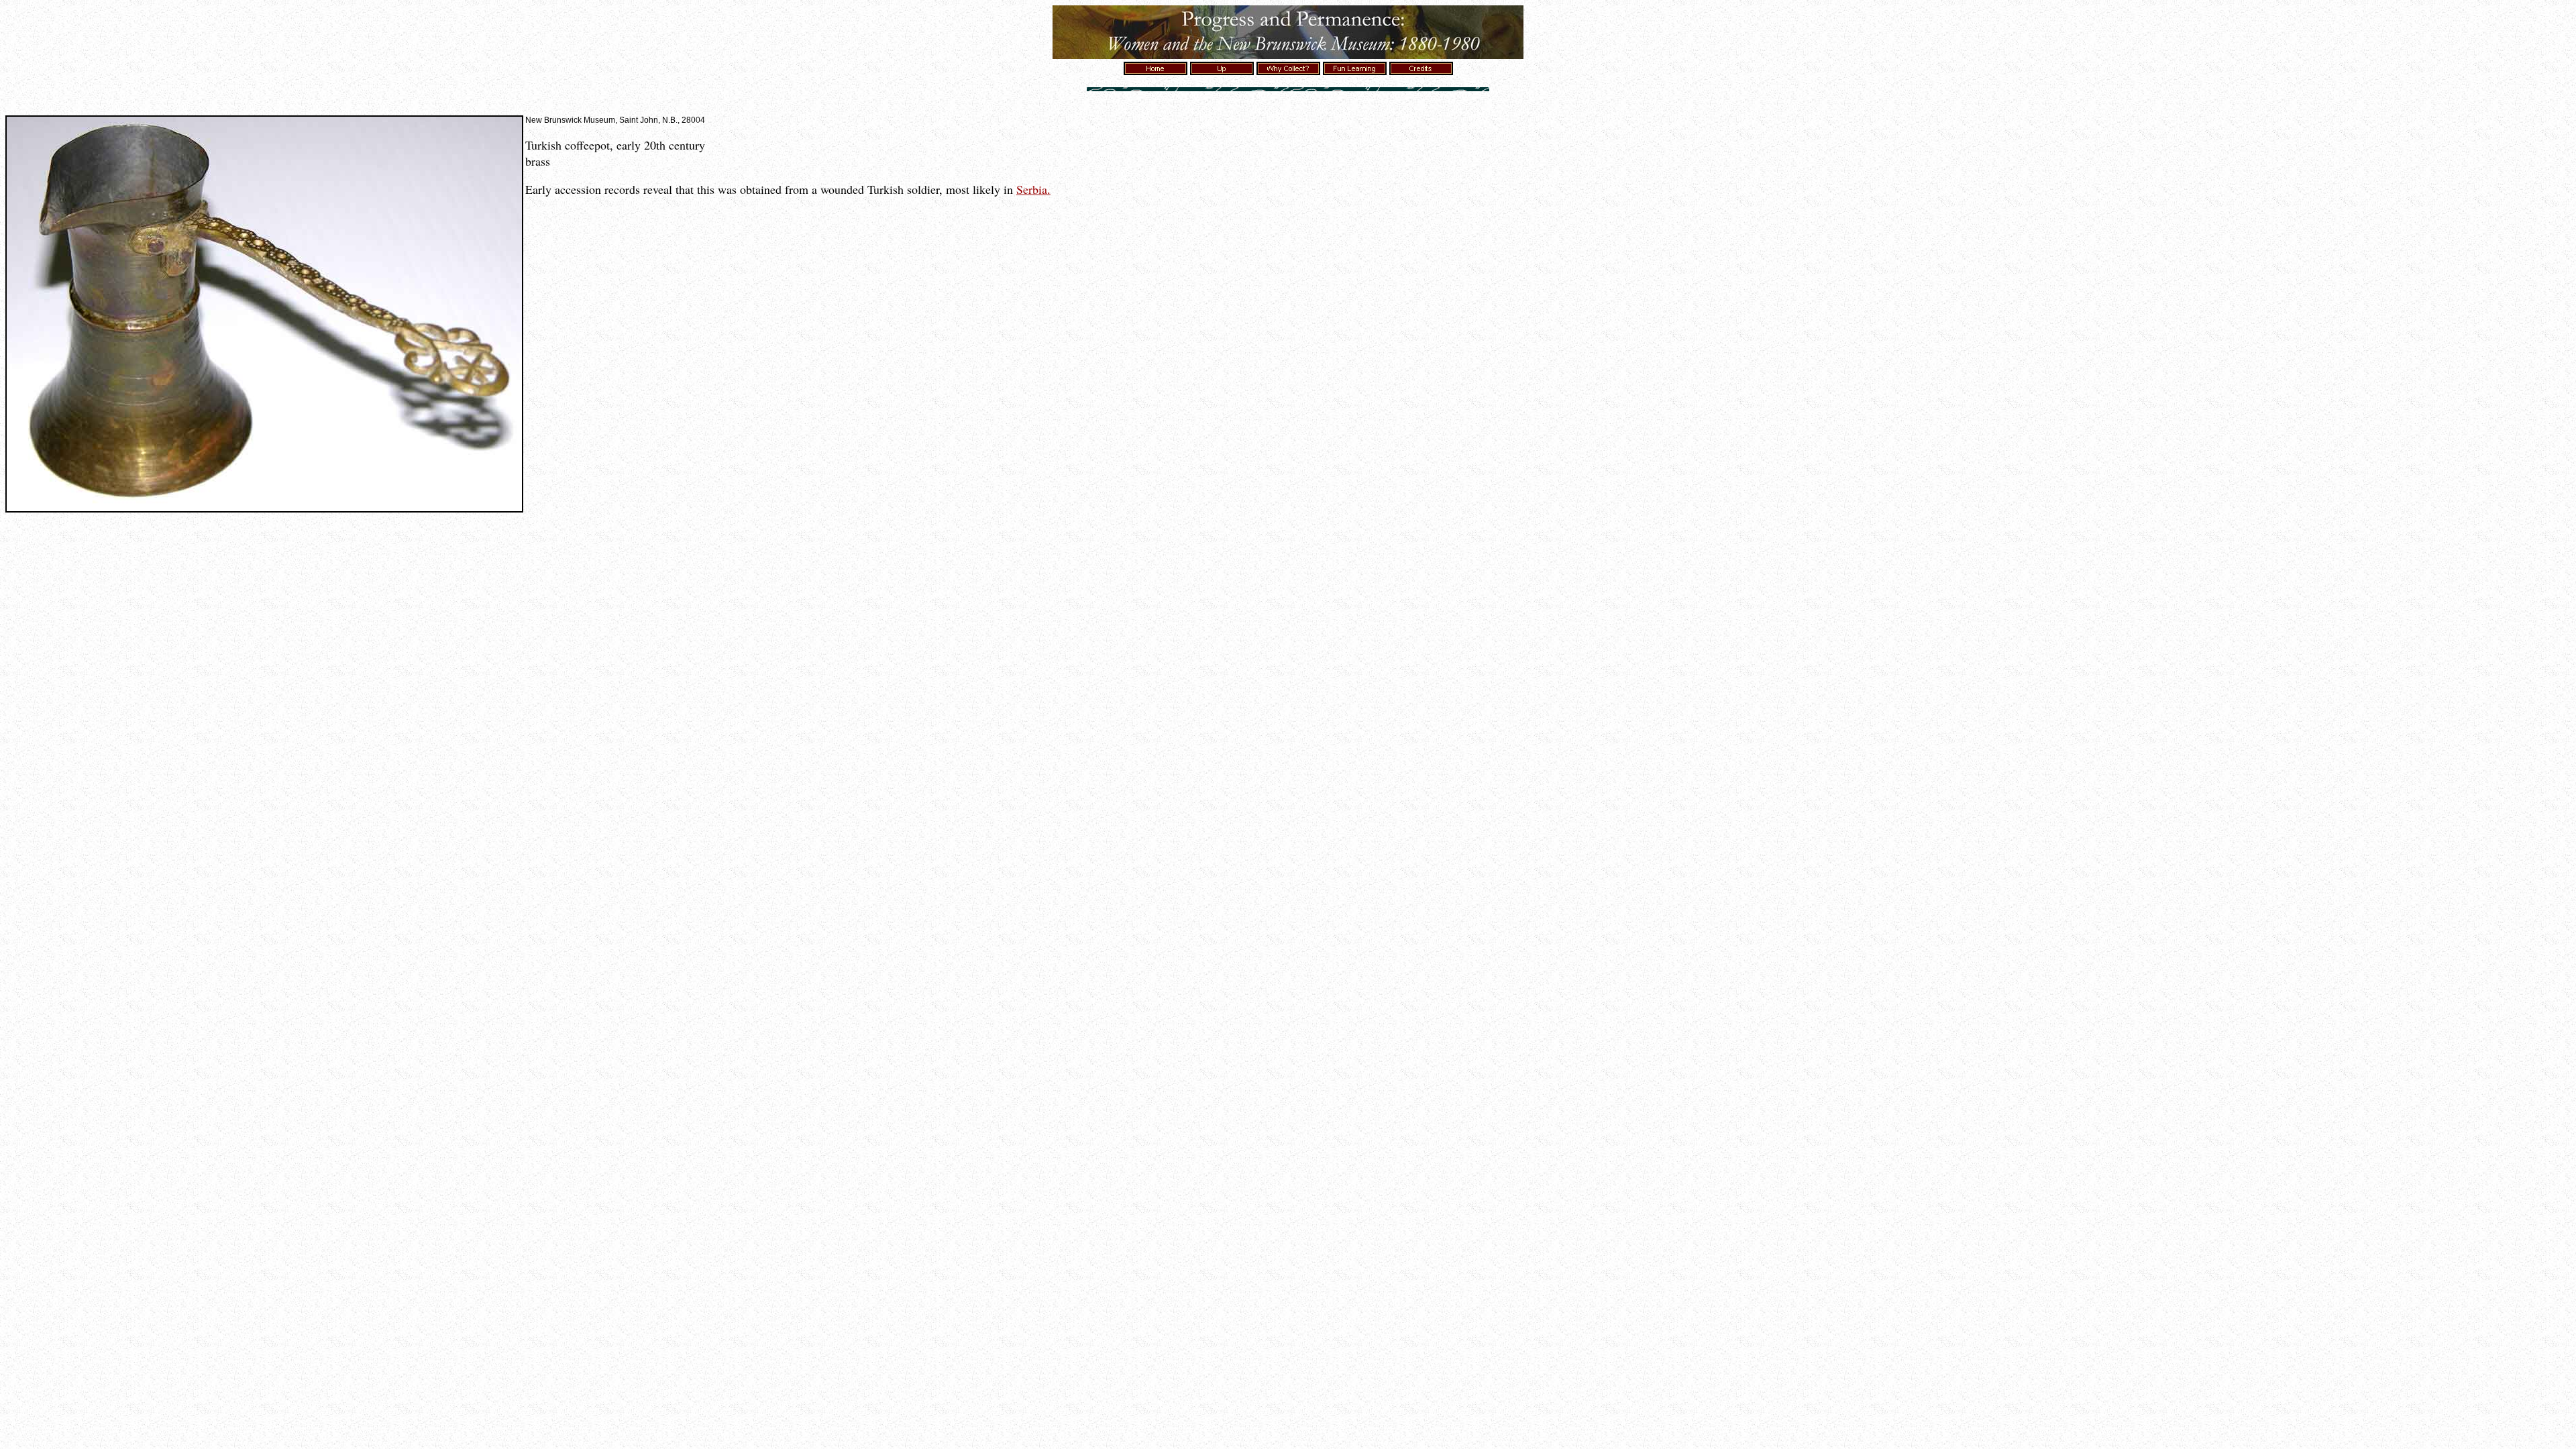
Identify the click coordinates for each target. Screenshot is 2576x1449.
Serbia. (1033, 189)
